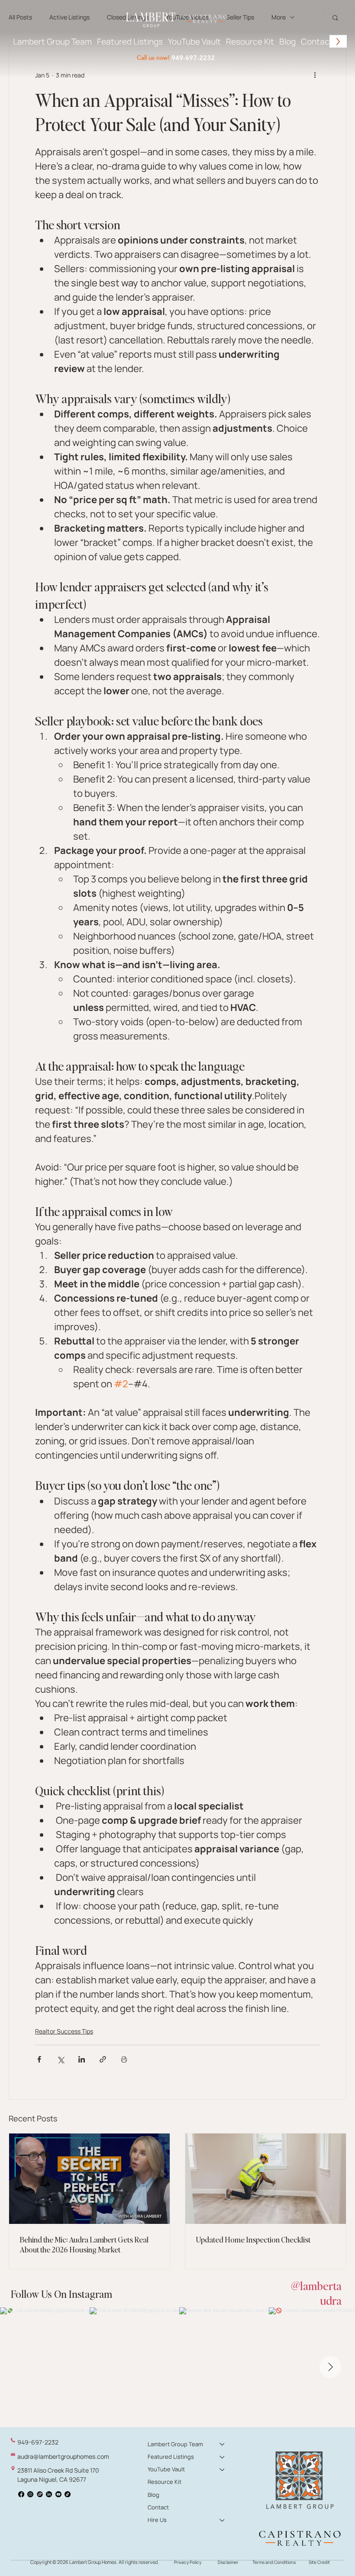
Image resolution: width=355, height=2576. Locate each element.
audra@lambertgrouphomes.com (63, 2456)
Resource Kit (165, 2482)
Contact (158, 2507)
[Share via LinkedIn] (82, 2059)
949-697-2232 (193, 58)
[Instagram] (30, 2494)
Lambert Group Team (175, 2444)
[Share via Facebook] (39, 2059)
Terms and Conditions (274, 2562)
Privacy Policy (188, 2562)
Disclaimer (228, 2562)
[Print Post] (124, 2059)
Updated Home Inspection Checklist (253, 2239)
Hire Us (157, 2520)
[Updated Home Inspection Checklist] (266, 2179)
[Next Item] (330, 2367)
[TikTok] (68, 2494)
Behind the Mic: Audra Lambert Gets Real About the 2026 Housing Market (84, 2244)
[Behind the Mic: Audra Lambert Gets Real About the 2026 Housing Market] (89, 2179)
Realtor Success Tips (64, 2031)
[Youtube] (58, 2494)
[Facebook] (21, 2494)
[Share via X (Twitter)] (60, 2059)
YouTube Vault (166, 2469)
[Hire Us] (223, 2520)
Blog (153, 2495)
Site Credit (319, 2562)
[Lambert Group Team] (223, 2444)
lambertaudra (321, 2293)
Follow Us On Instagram (61, 2294)
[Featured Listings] (223, 2457)
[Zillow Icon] (40, 2494)
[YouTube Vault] (223, 2469)
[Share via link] (103, 2059)
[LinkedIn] (49, 2494)
